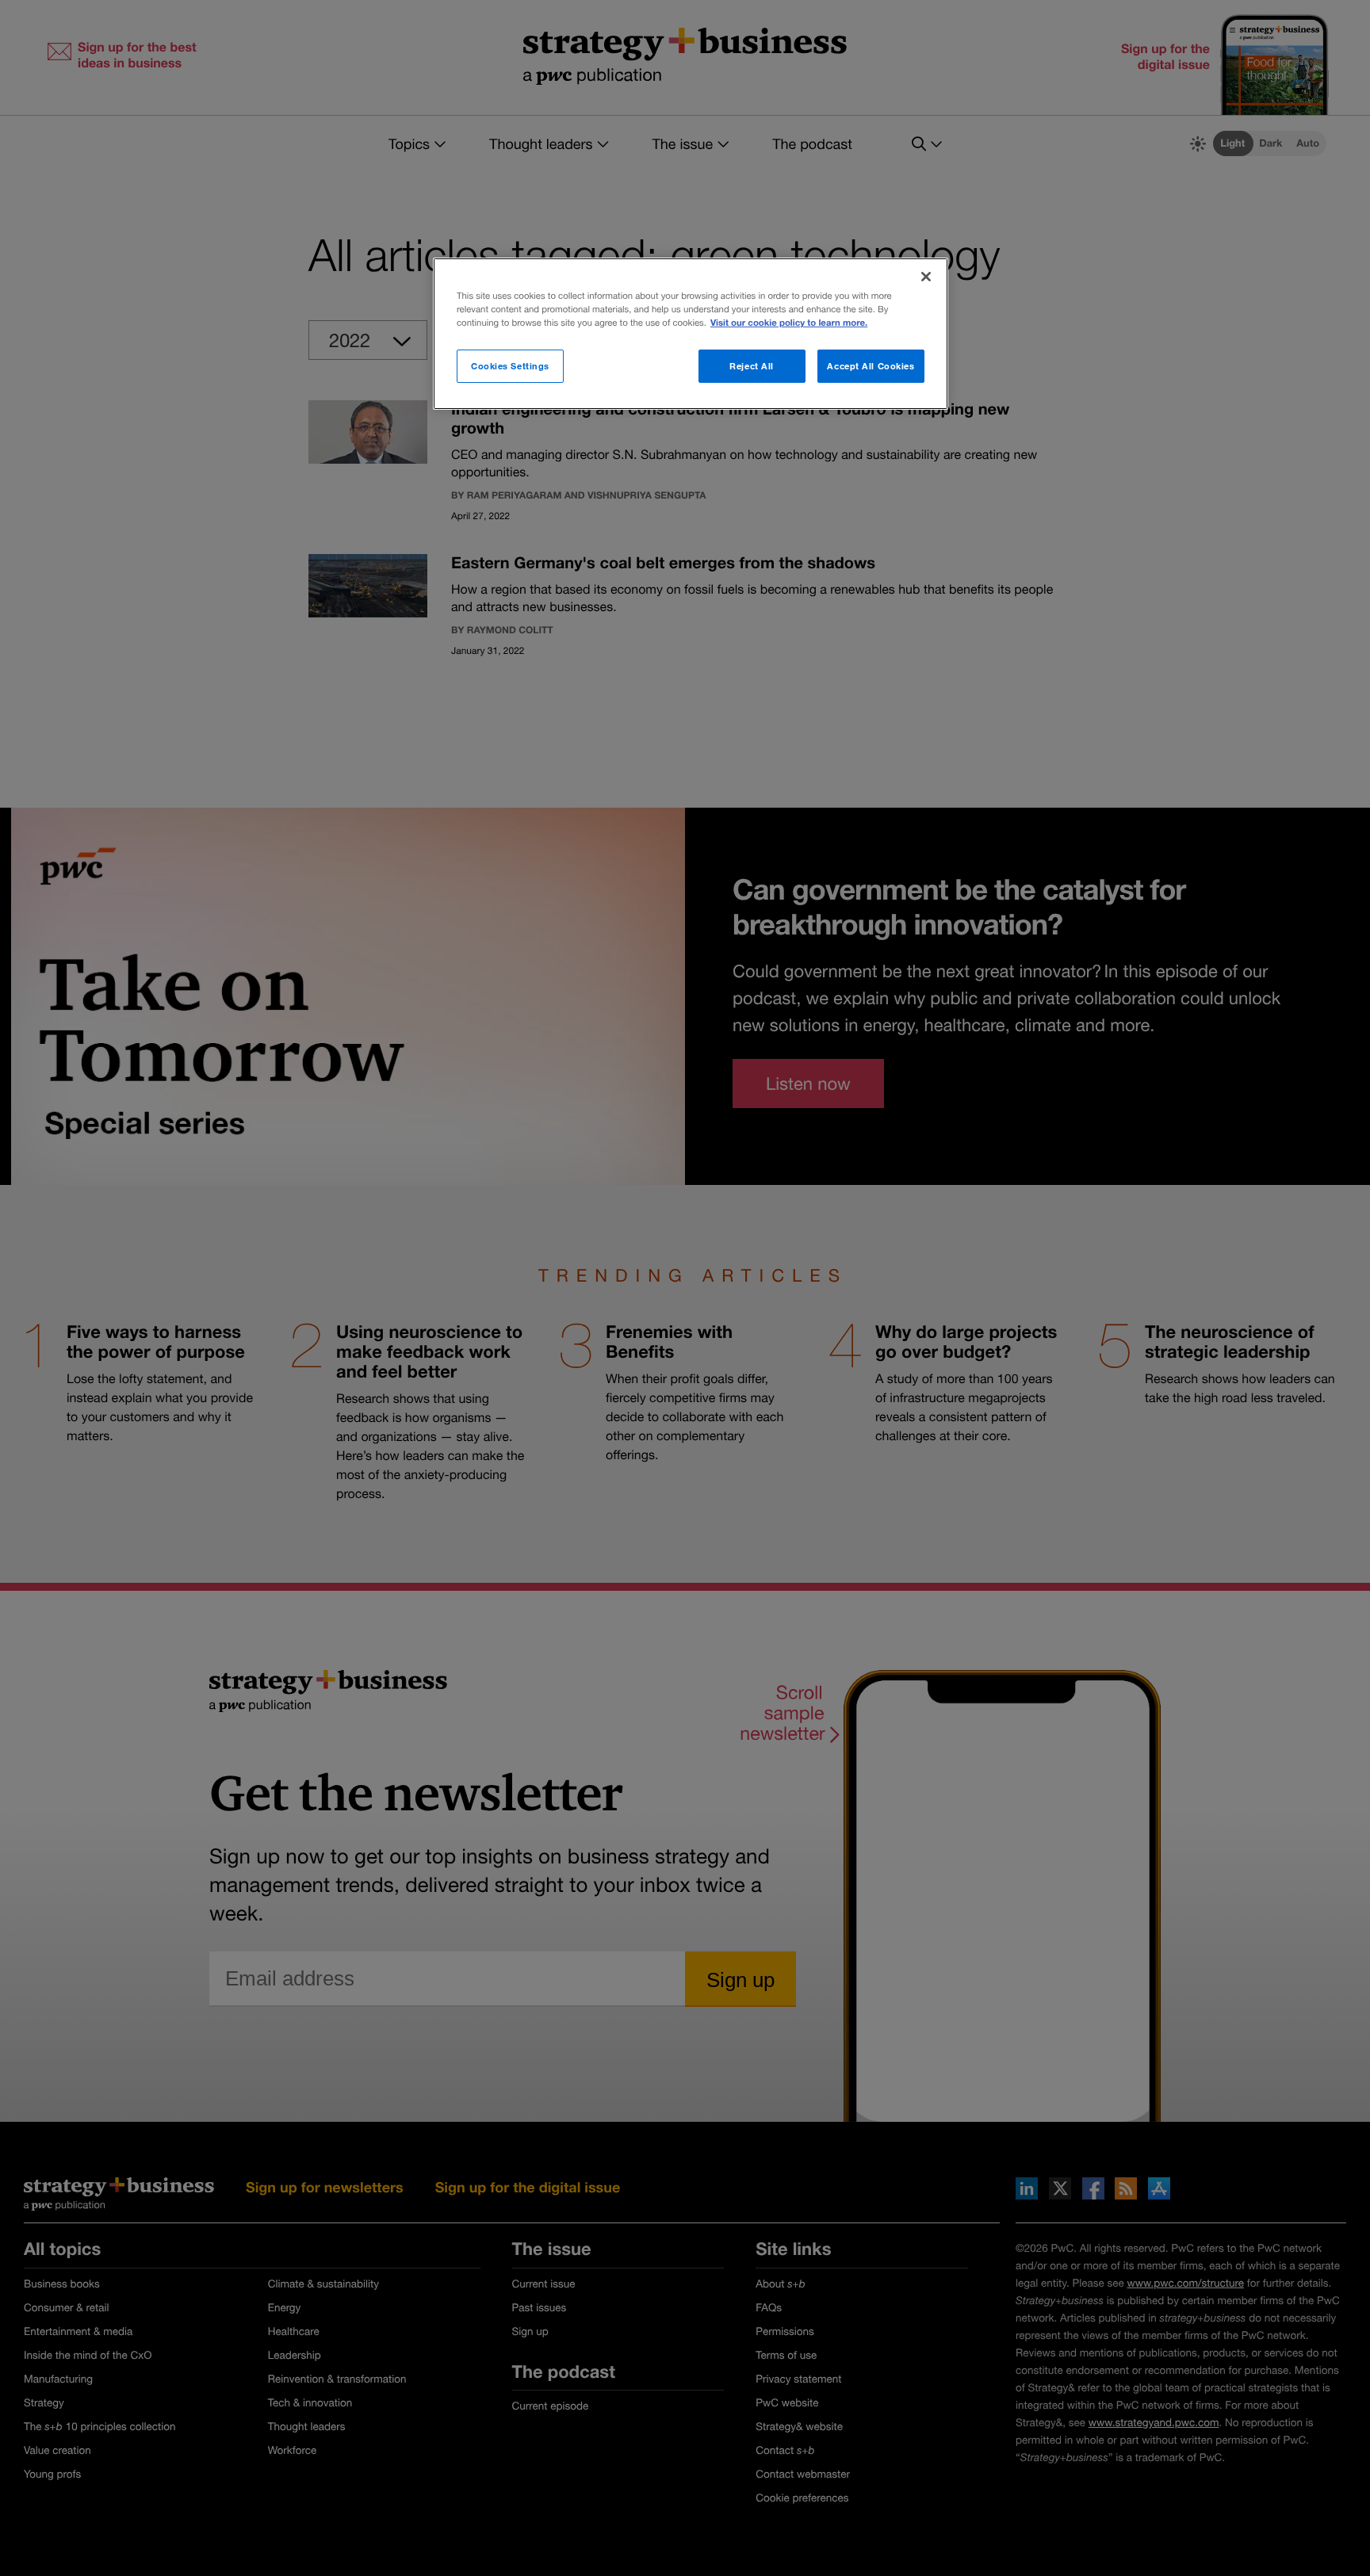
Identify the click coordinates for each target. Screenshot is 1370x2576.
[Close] (926, 277)
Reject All (752, 366)
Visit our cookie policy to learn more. (789, 323)
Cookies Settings (510, 366)
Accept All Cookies (871, 366)
